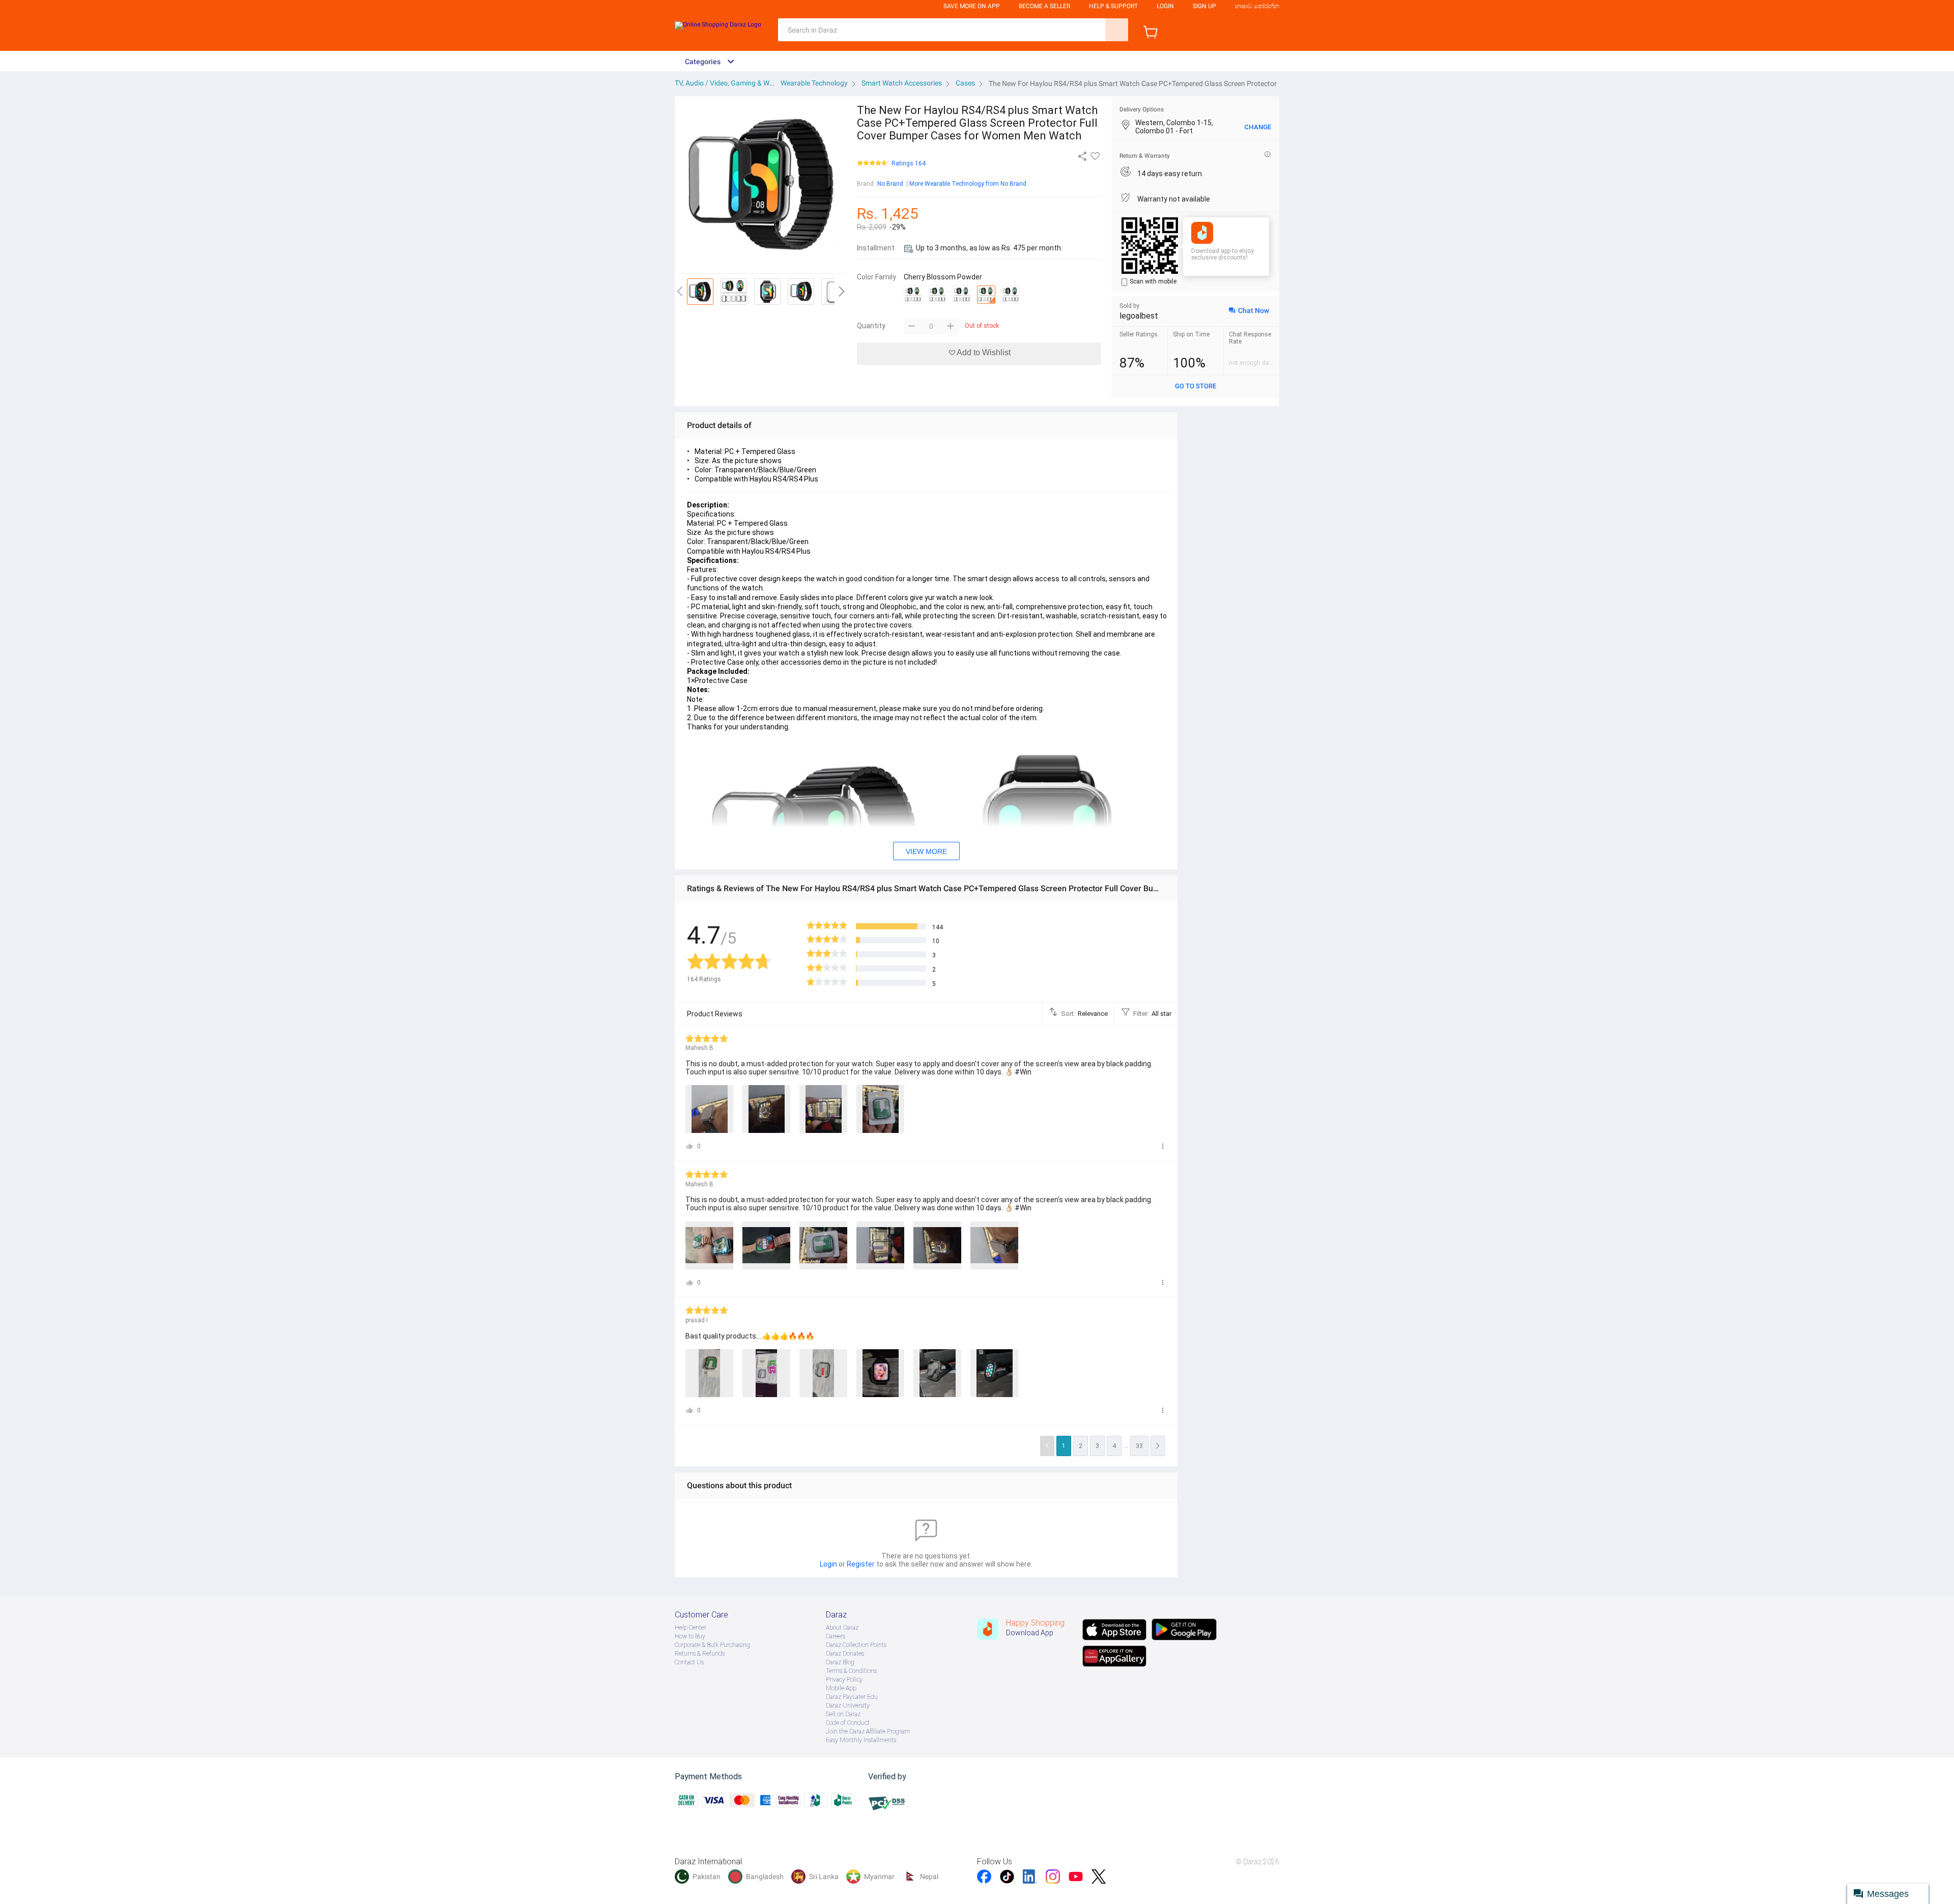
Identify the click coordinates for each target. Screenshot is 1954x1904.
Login (1165, 6)
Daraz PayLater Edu (852, 1697)
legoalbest (1139, 316)
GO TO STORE (1196, 386)
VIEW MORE (926, 851)
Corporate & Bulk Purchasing (712, 1645)
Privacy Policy (844, 1680)
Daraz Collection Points (856, 1645)
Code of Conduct (848, 1723)
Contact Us (689, 1662)
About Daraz (842, 1628)
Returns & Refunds (700, 1654)
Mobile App (841, 1688)
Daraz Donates (845, 1654)
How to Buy (690, 1636)
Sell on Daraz (843, 1714)
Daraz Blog (840, 1662)
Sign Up (1204, 6)
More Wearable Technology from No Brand (968, 184)
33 (1139, 1446)
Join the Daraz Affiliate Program (868, 1731)
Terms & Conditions (851, 1671)
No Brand (890, 184)
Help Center (691, 1628)
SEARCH (1117, 30)
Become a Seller (1044, 6)
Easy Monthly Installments (861, 1740)
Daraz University (848, 1706)
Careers (836, 1636)
